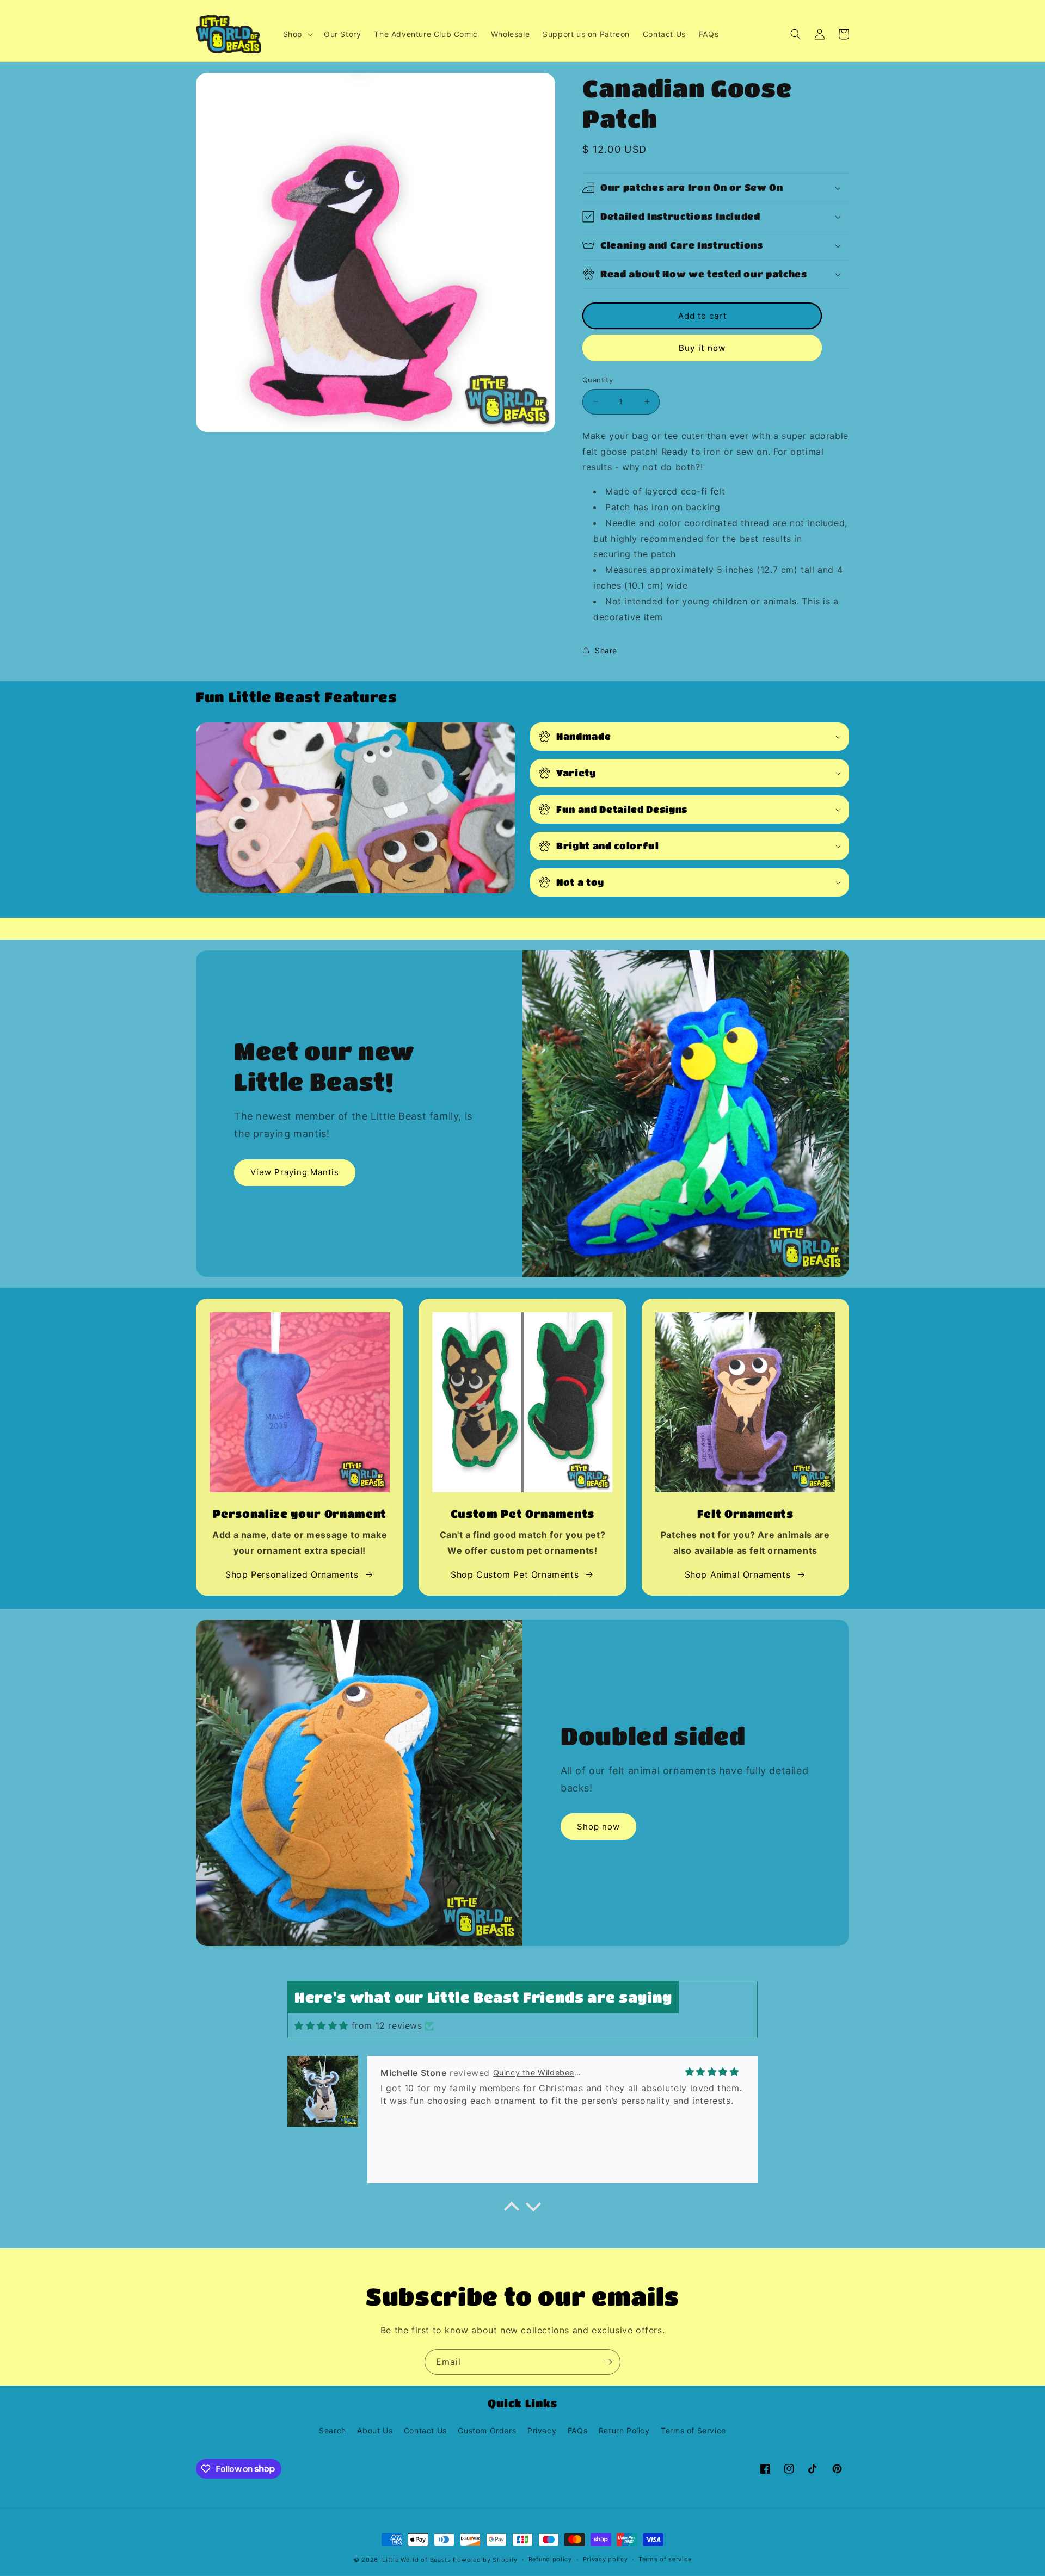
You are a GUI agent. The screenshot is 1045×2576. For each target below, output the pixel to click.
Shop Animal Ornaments (738, 1574)
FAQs (577, 2430)
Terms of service (665, 2559)
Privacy (542, 2430)
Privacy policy (606, 2559)
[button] (297, 34)
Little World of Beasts (416, 2560)
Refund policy (550, 2559)
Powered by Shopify (485, 2560)
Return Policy (624, 2430)
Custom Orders (487, 2430)
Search (333, 2430)
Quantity (598, 380)
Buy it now (702, 348)
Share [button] (606, 650)
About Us (375, 2430)
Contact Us (425, 2430)
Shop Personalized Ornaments (292, 1574)
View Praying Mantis (295, 1172)
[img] (321, 2025)
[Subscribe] (608, 2362)
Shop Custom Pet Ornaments (515, 1574)
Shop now (598, 1827)
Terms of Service (693, 2430)
